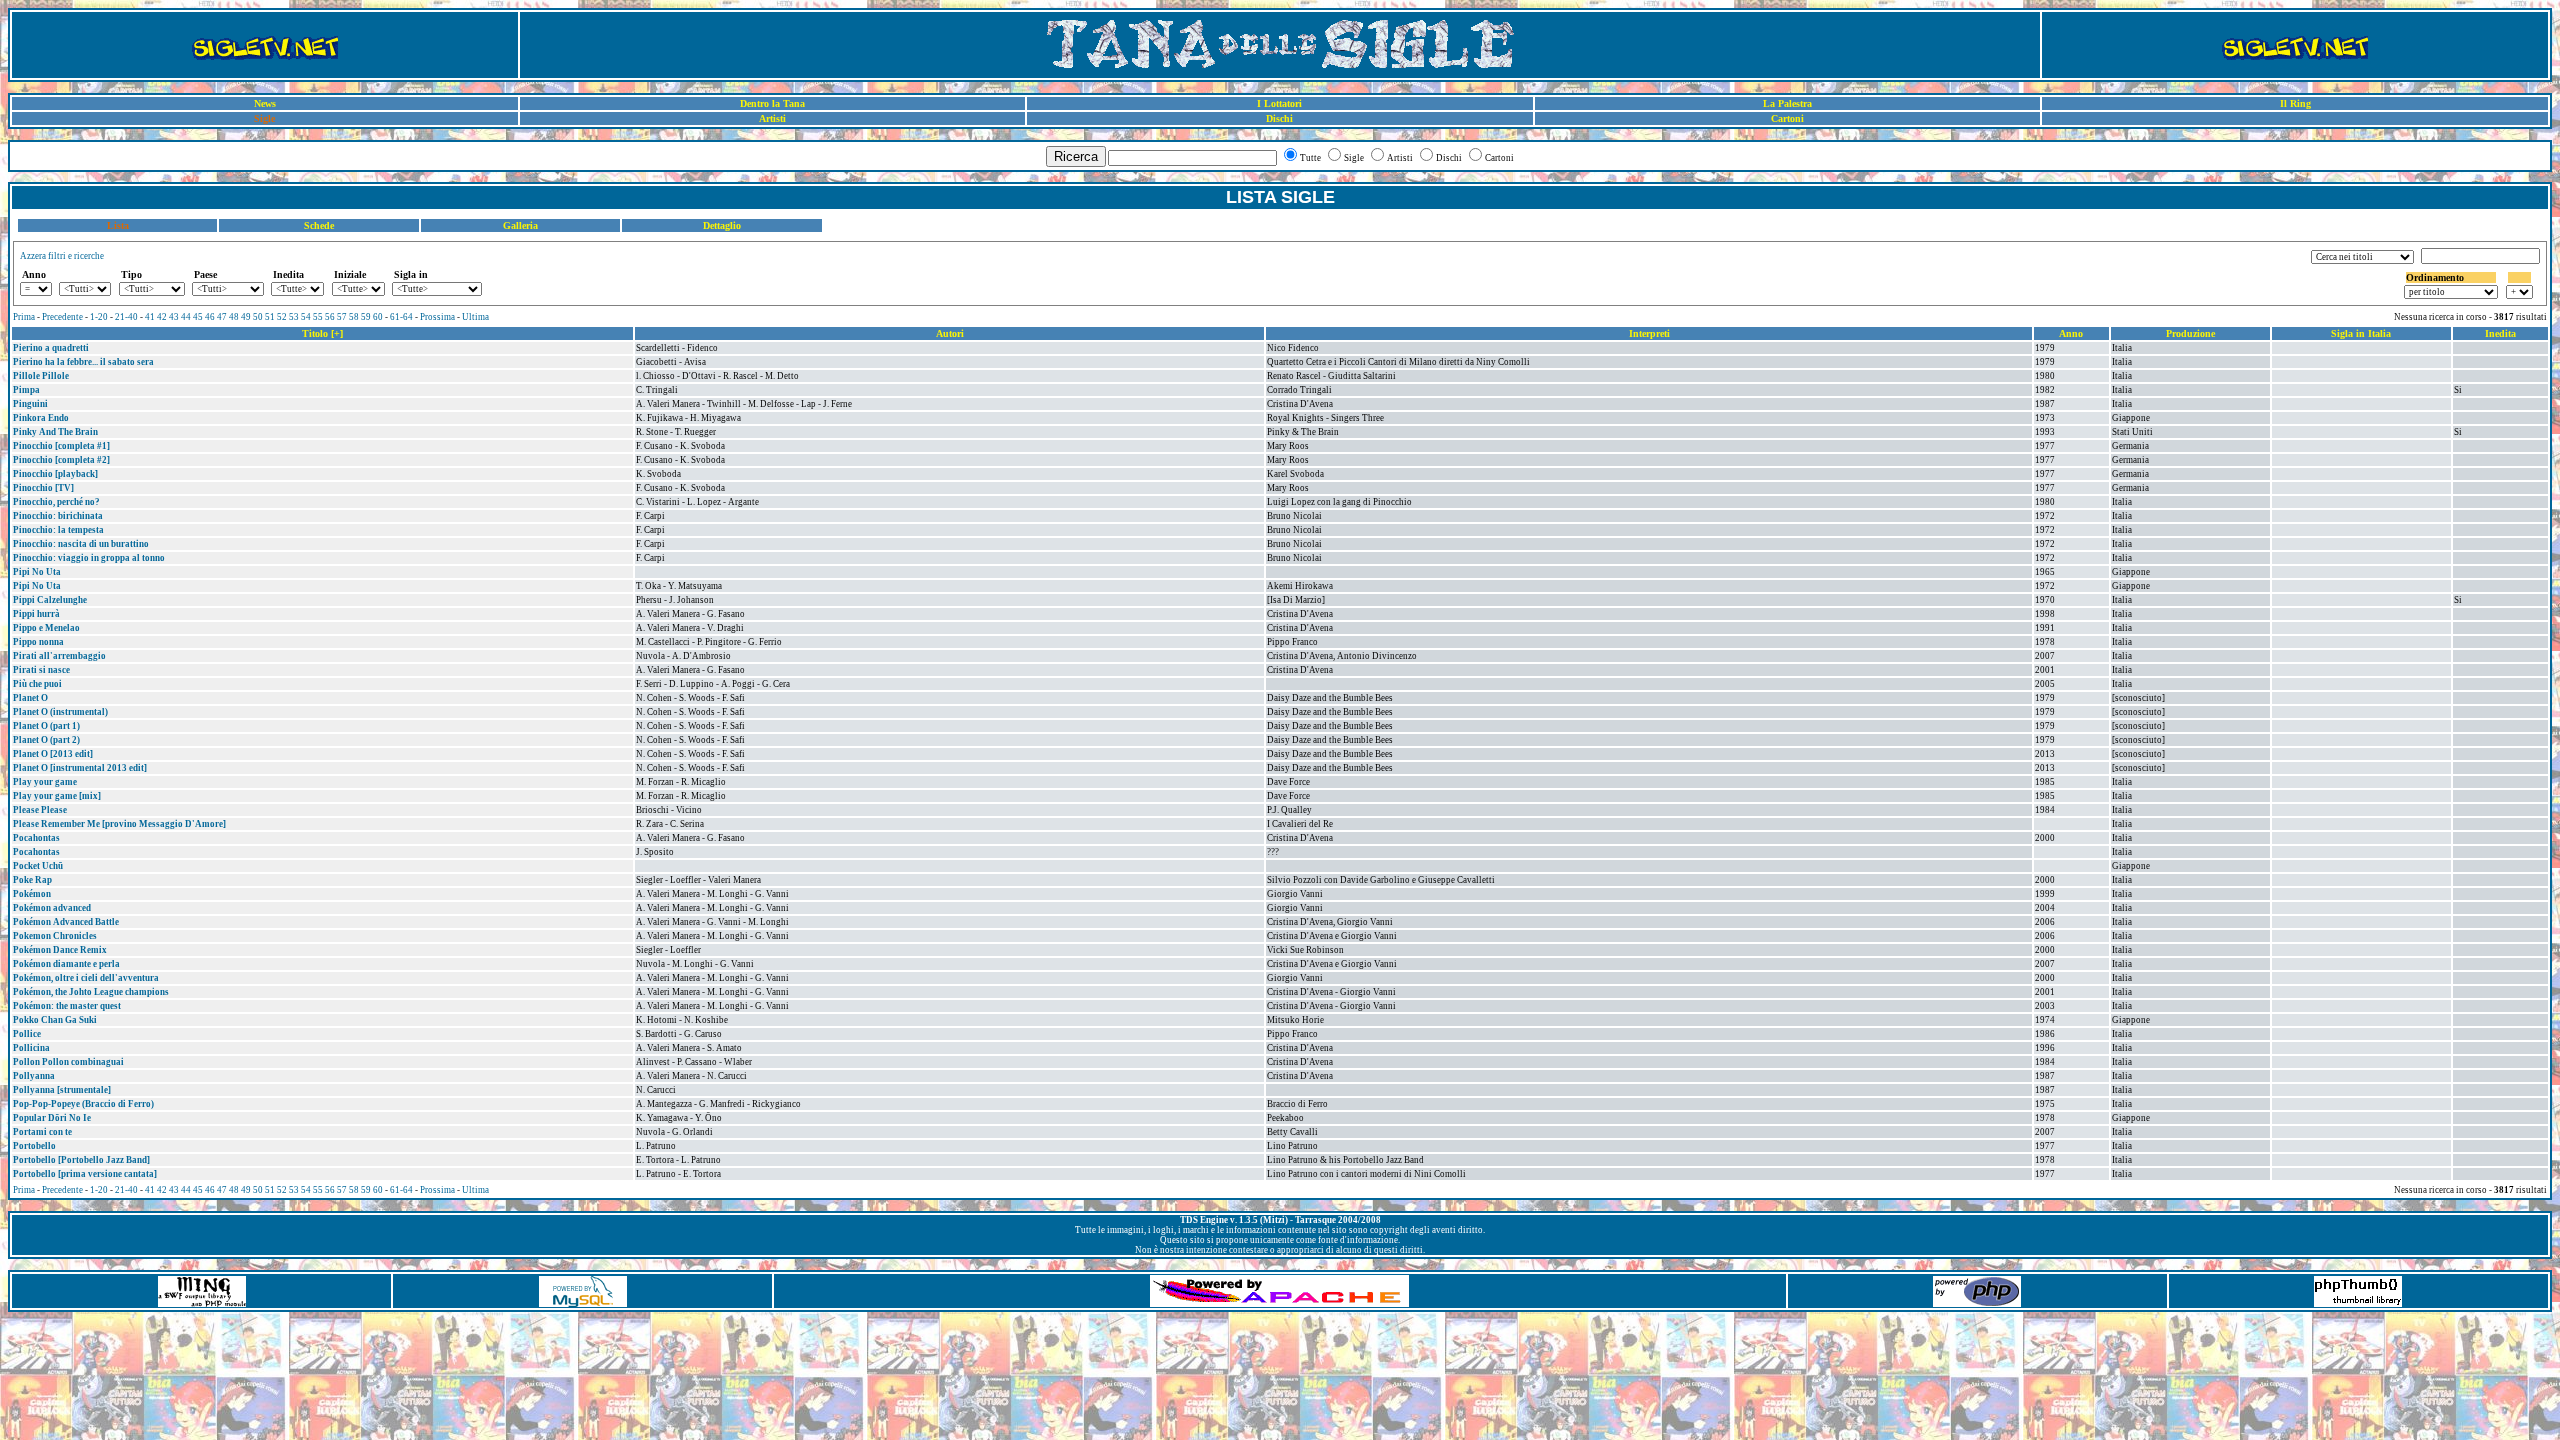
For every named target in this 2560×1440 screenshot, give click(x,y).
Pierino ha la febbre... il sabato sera (83, 362)
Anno (2071, 333)
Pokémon (32, 894)
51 (270, 317)
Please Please (40, 810)
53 (294, 317)
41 (150, 317)
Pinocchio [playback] (55, 474)
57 (342, 317)
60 (378, 317)
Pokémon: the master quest (67, 1006)
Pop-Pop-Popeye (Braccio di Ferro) (83, 1104)
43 (174, 317)
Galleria (520, 225)
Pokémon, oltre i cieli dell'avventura (86, 978)
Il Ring (2295, 103)
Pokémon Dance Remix (60, 950)
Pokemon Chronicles (55, 936)
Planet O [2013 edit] (53, 754)
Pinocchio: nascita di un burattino (81, 544)
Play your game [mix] (57, 796)
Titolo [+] (322, 333)
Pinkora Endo (41, 418)
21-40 (126, 317)
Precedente (62, 317)
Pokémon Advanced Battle (66, 922)
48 (234, 317)
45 (198, 317)
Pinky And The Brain (55, 432)
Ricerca (1076, 156)
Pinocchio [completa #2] (61, 460)
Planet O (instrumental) (60, 712)
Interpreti (1649, 333)
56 (330, 317)
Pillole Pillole (41, 376)
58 (354, 317)
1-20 (99, 317)
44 (186, 317)
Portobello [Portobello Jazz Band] (81, 1160)
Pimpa (26, 390)
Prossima (437, 317)
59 (366, 317)
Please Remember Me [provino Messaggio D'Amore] (119, 824)
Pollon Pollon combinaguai (68, 1062)
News (265, 103)
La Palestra (1787, 103)
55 (318, 317)
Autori (950, 333)
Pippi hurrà (36, 614)
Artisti (772, 118)
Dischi (1279, 118)
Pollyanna (34, 1076)
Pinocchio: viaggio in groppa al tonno (89, 558)
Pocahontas (36, 838)
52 (282, 317)
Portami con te (42, 1132)
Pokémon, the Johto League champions (91, 992)
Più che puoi (37, 684)
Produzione (2190, 333)
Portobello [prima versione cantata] (85, 1174)
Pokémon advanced (52, 908)
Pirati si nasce (41, 670)
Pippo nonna (38, 642)
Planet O (30, 698)
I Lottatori (1279, 103)
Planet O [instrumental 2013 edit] (80, 768)
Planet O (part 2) (46, 740)
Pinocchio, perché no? (56, 502)
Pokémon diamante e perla (66, 964)
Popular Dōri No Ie (52, 1118)
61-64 (401, 317)
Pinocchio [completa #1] (61, 446)
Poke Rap (32, 880)
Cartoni (1787, 118)
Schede (319, 225)
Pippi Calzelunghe (50, 600)
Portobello (34, 1146)
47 (222, 317)
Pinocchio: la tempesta (58, 530)
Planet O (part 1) (46, 726)
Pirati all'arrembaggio (59, 656)
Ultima (475, 317)
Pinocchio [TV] (43, 488)
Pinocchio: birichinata (58, 516)
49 (246, 317)
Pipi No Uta (37, 572)
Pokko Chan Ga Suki (55, 1020)
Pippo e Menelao (46, 628)
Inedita (2500, 333)
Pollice (27, 1034)
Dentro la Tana (772, 103)
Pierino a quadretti (51, 348)
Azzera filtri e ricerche (62, 256)
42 (162, 317)
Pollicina (31, 1048)
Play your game (45, 782)
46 (210, 317)
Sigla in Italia (2361, 333)
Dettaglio (722, 225)
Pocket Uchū (38, 866)
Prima (24, 317)
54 (306, 317)
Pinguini (30, 404)
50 (258, 317)
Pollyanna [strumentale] (62, 1090)
